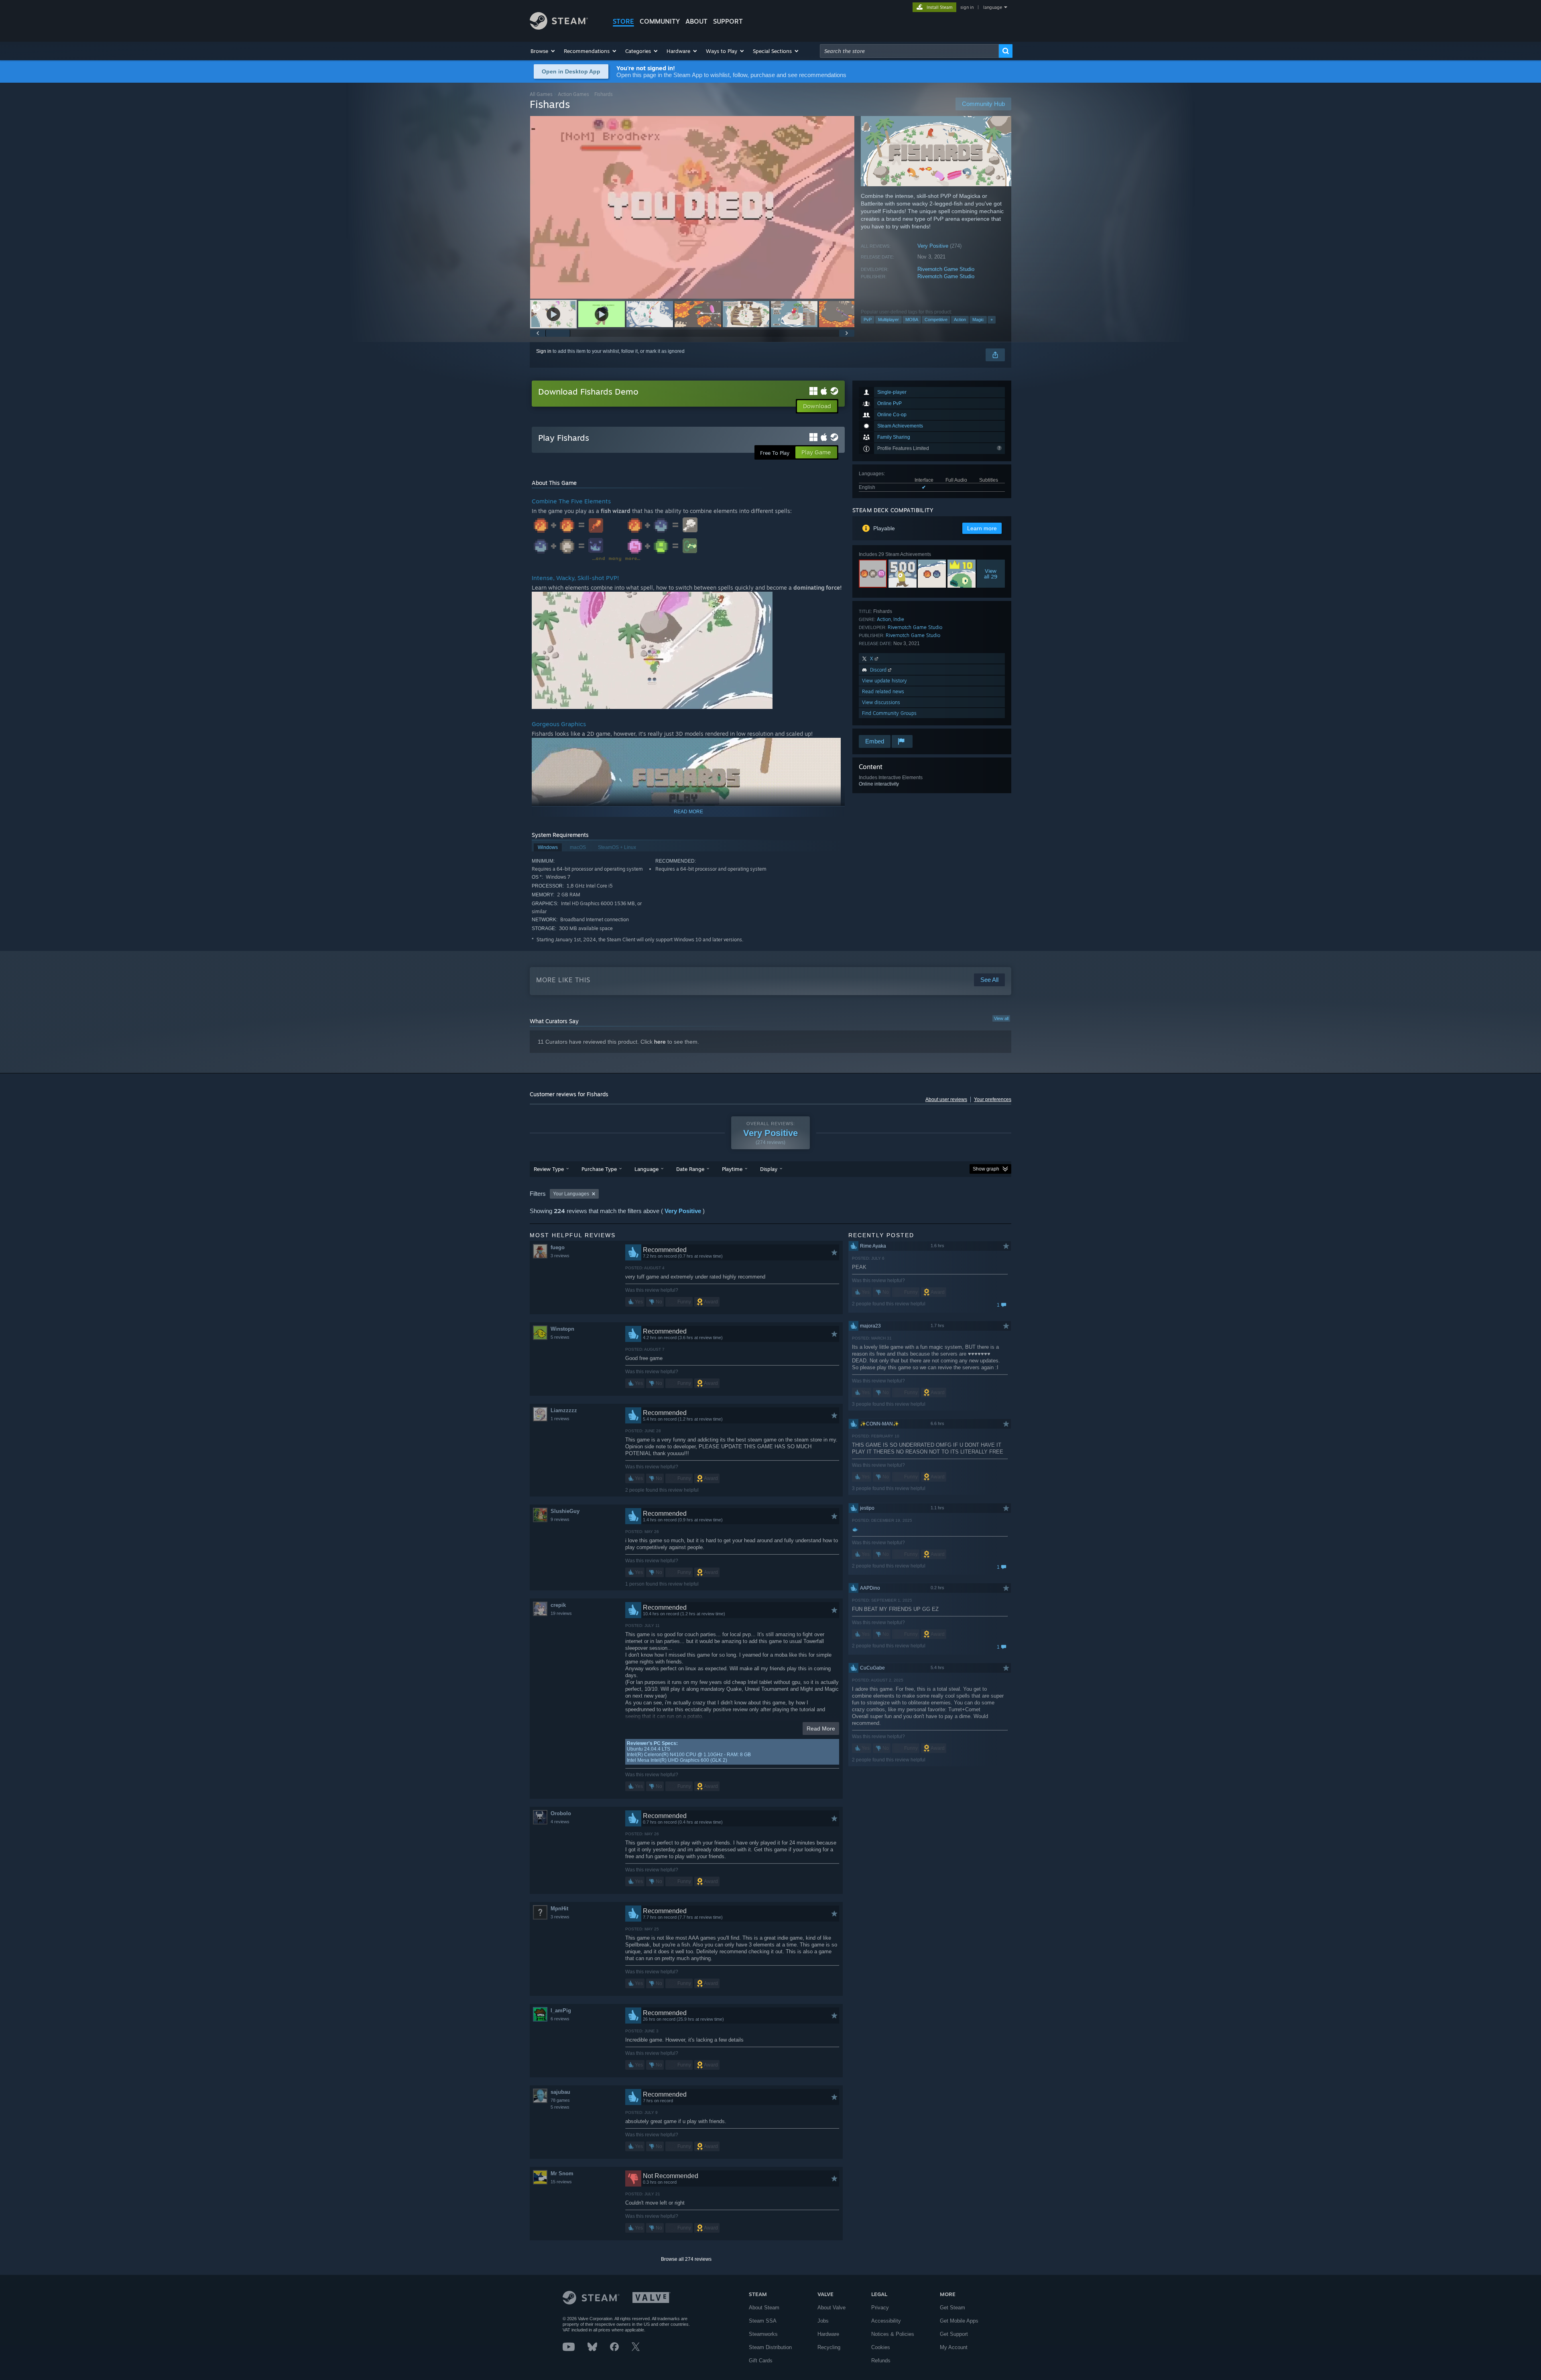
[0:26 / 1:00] (692, 207)
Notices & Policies (893, 2334)
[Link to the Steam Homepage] (559, 27)
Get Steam (952, 2308)
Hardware (828, 2334)
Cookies (881, 2347)
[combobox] (909, 51)
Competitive (936, 320)
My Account (954, 2347)
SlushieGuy (565, 1511)
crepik (558, 1605)
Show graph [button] (986, 1169)
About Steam (764, 2308)
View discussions (881, 702)
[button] (543, 51)
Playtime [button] (732, 1169)
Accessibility (886, 2321)
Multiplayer (888, 320)
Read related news (883, 691)
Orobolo (561, 1813)
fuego (558, 1247)
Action (960, 320)
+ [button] (992, 320)
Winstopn (562, 1329)
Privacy (880, 2308)
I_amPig (561, 2010)
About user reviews (946, 1099)
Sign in (544, 351)
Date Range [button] (690, 1169)
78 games (560, 2100)
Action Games (573, 94)
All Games (541, 94)
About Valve (831, 2308)
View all (1001, 1018)
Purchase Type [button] (599, 1169)
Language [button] (646, 1169)
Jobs (823, 2321)
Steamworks (763, 2334)
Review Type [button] (549, 1169)
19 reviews (561, 1613)
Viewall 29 (991, 574)
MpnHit (559, 1909)
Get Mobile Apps (959, 2321)
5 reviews (560, 1337)
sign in (967, 7)
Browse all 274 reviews (686, 2259)
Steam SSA (763, 2321)
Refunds (881, 2361)
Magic (978, 320)
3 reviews (560, 1256)
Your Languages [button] (571, 1194)
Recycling (829, 2347)
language (993, 7)
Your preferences (993, 1099)
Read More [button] (821, 1729)
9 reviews (560, 1519)
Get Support (954, 2334)
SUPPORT (728, 21)
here (660, 1042)
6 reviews (560, 2019)
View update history (884, 681)
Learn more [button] (982, 528)
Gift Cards (761, 2361)
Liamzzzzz (564, 1410)
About (696, 21)
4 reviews (560, 1822)
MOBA (912, 320)
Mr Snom (562, 2173)
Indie (899, 619)
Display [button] (769, 1169)
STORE (623, 21)
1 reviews (560, 1419)
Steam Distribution (770, 2347)
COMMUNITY (660, 21)
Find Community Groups (889, 713)
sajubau (560, 2092)
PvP (868, 320)
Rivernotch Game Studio (946, 269)
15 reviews (561, 2182)
